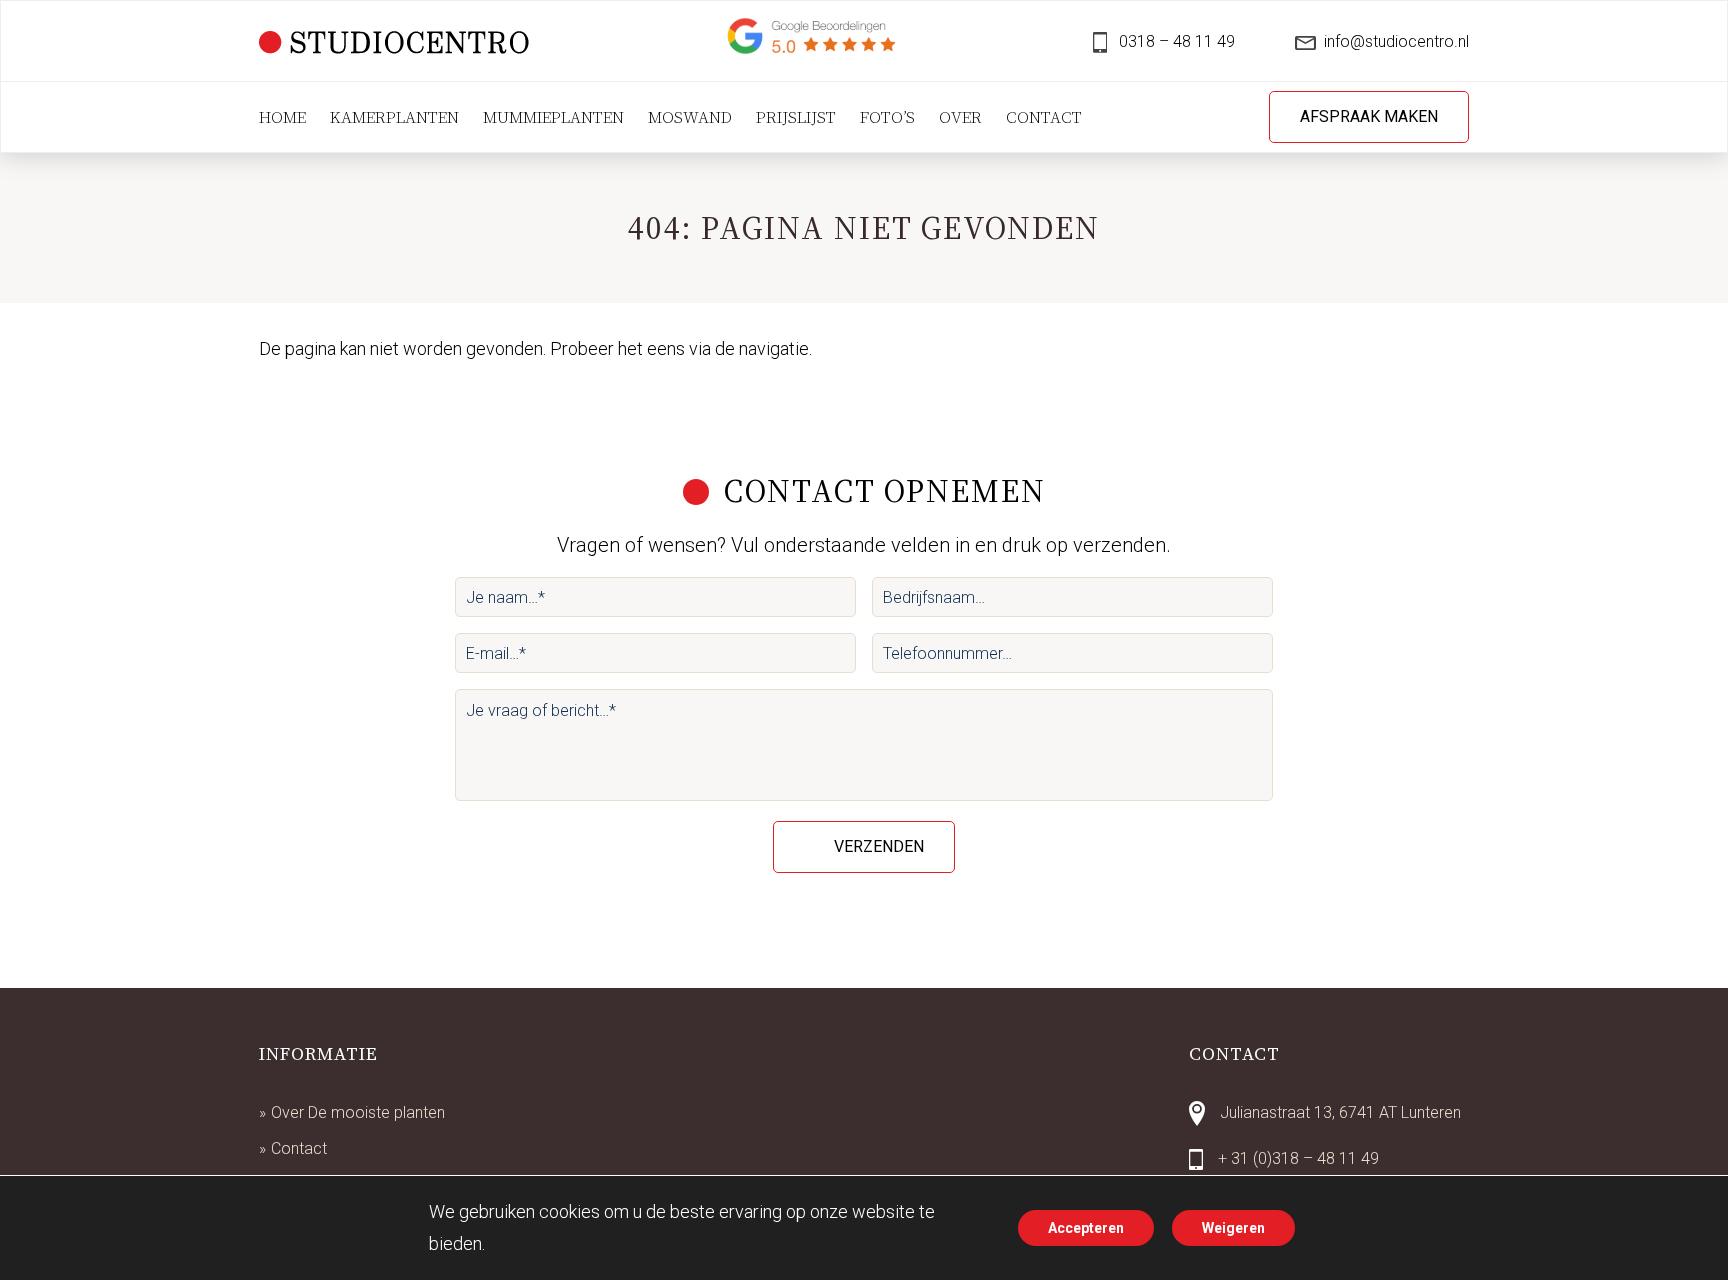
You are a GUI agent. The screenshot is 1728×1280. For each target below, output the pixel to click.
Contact (299, 1148)
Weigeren (1233, 1228)
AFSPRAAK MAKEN (1369, 116)
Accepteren (1086, 1228)
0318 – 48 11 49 (1175, 41)
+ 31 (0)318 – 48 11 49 (1298, 1158)
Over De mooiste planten (358, 1112)
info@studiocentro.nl (1396, 41)
